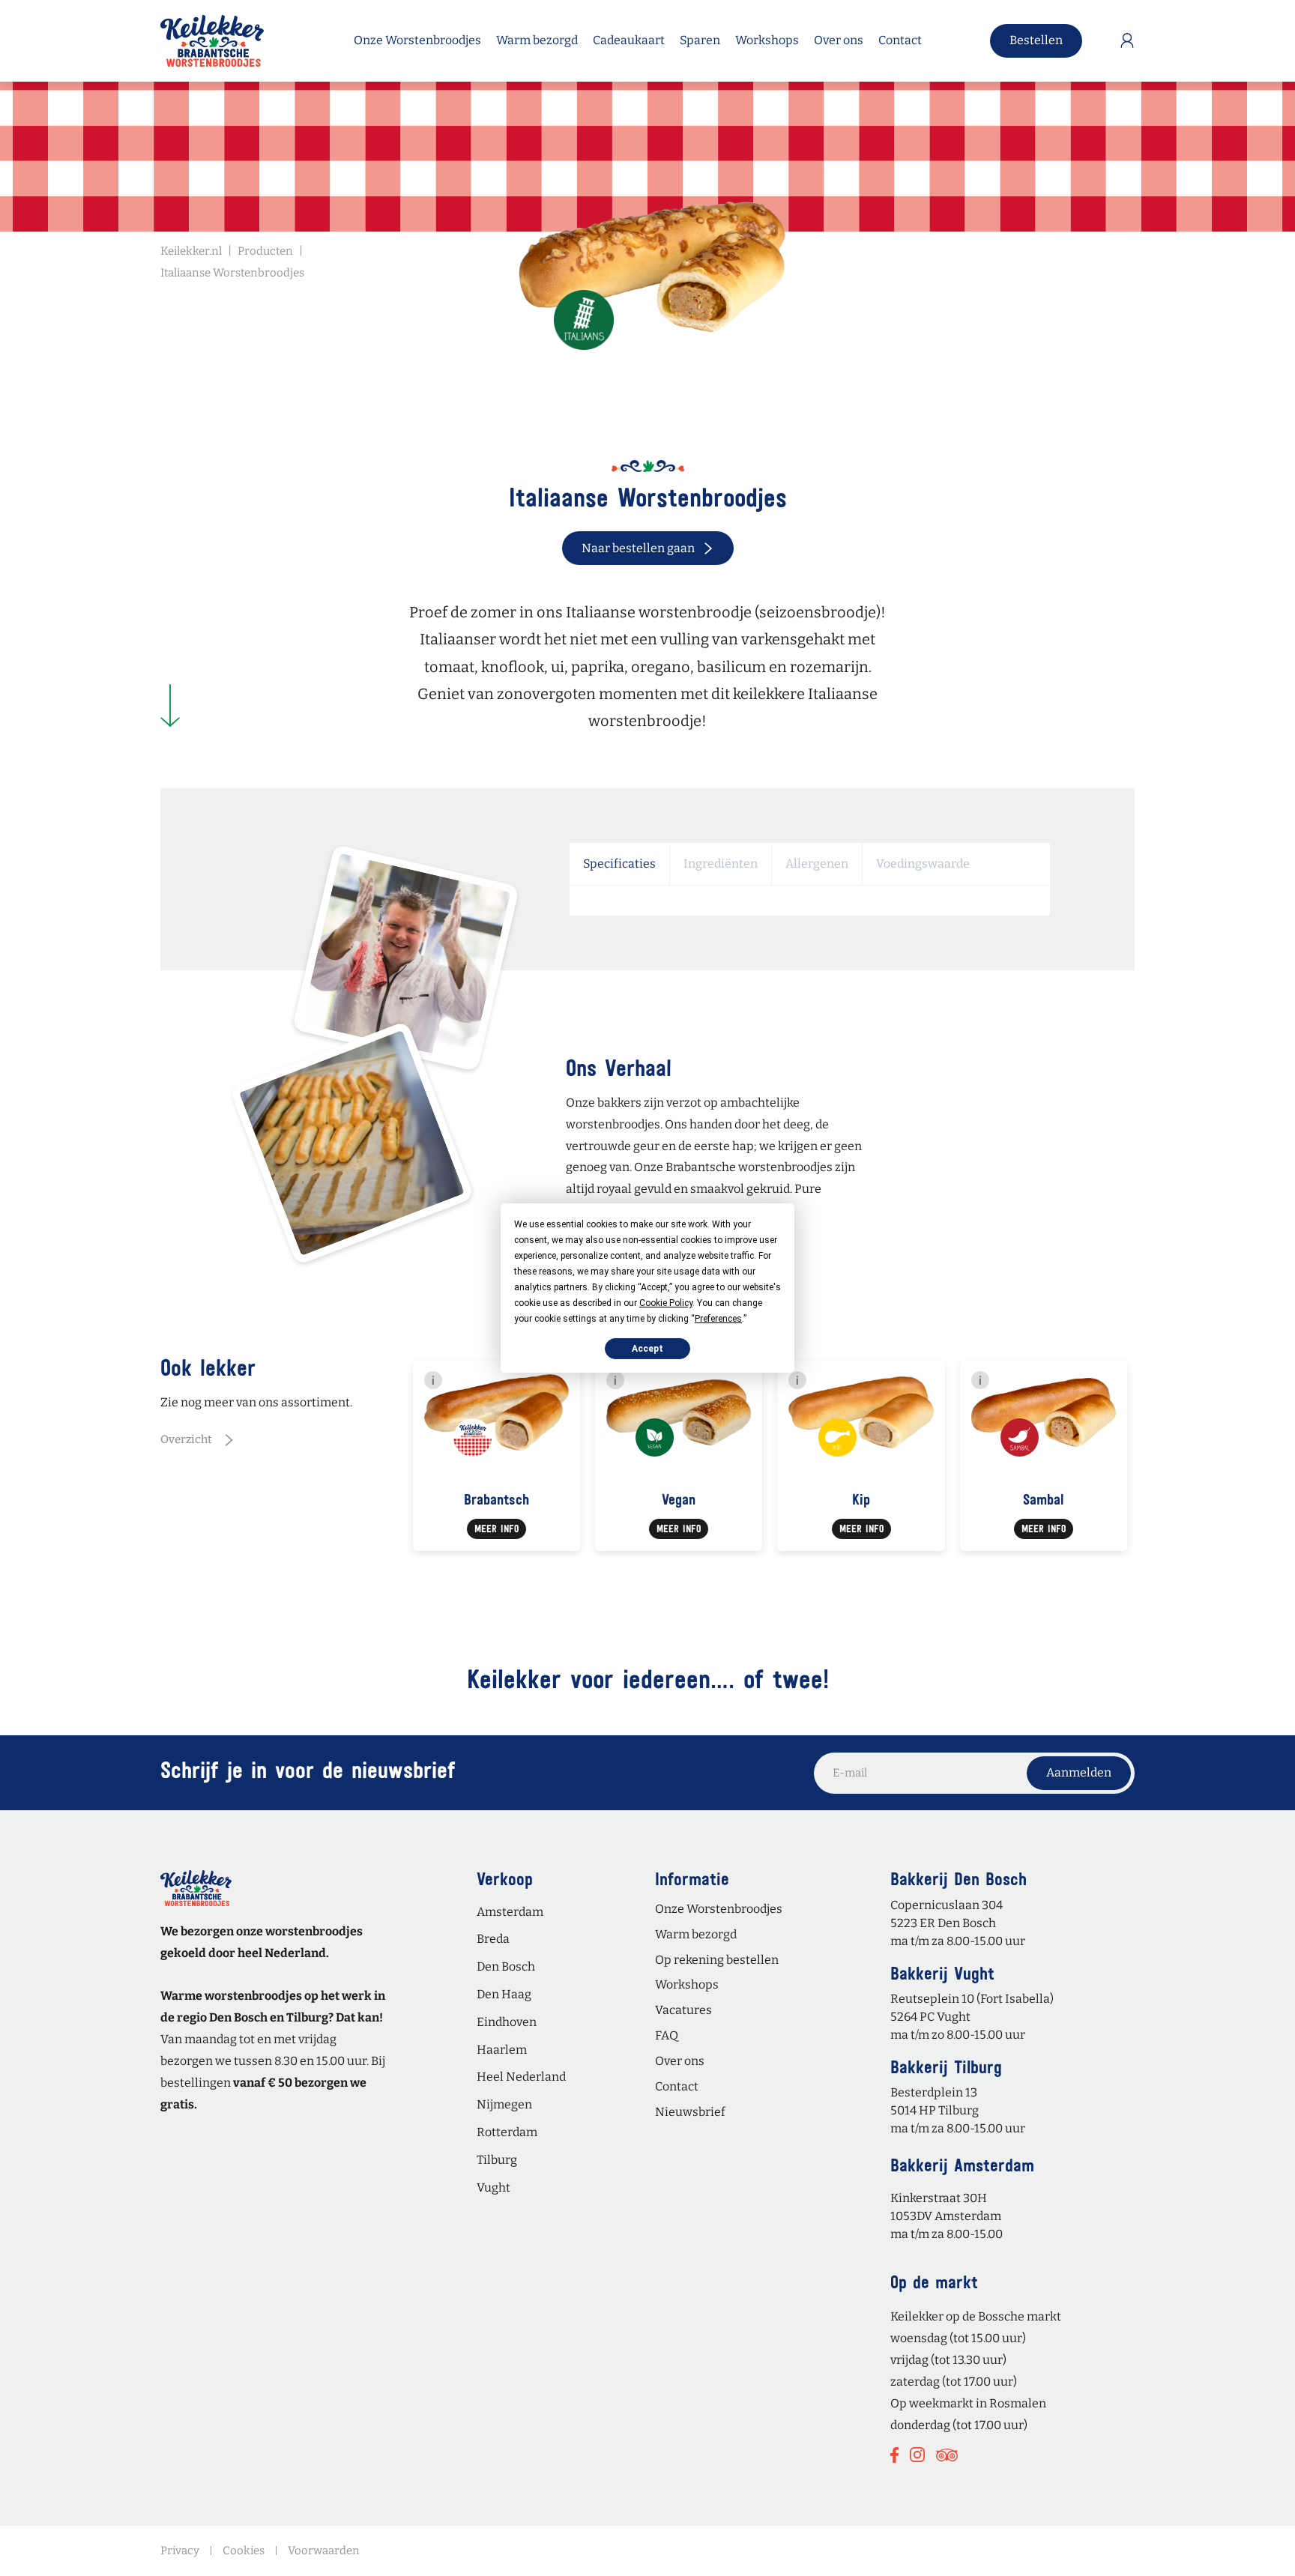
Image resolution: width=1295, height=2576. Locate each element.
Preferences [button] (718, 1319)
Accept (647, 1349)
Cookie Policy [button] (666, 1303)
